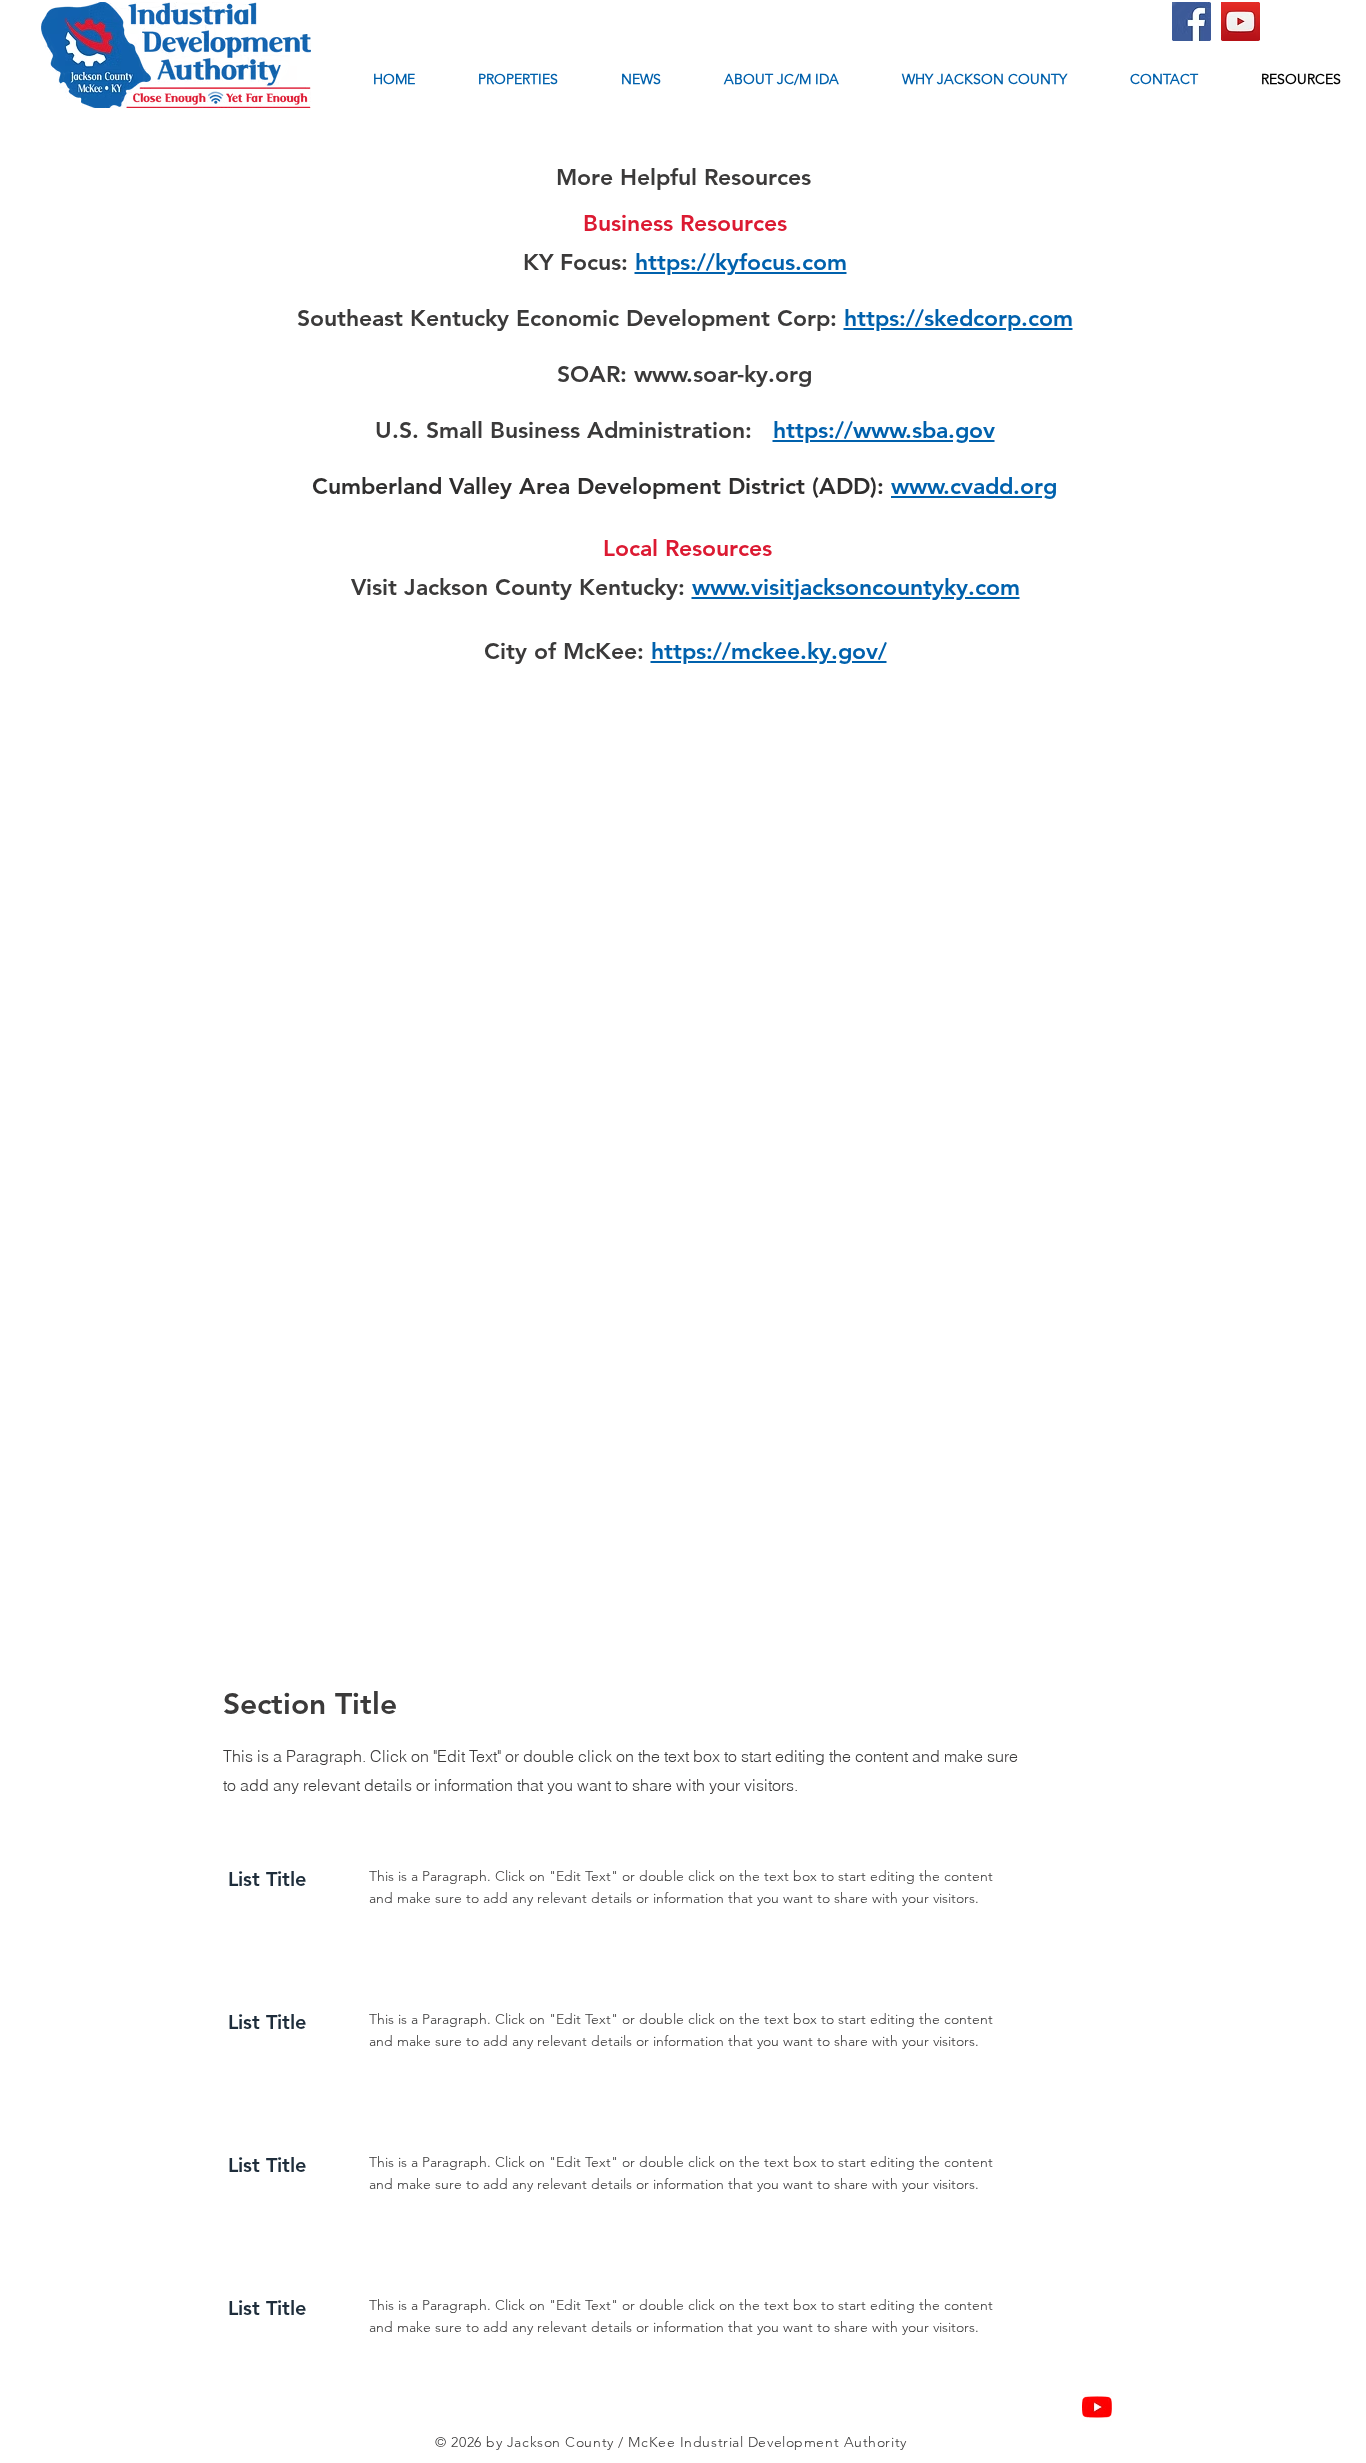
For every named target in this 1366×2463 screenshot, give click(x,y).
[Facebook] (1191, 21)
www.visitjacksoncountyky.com (856, 587)
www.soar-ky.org (723, 374)
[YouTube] (1240, 21)
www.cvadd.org (974, 486)
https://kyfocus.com (741, 262)
